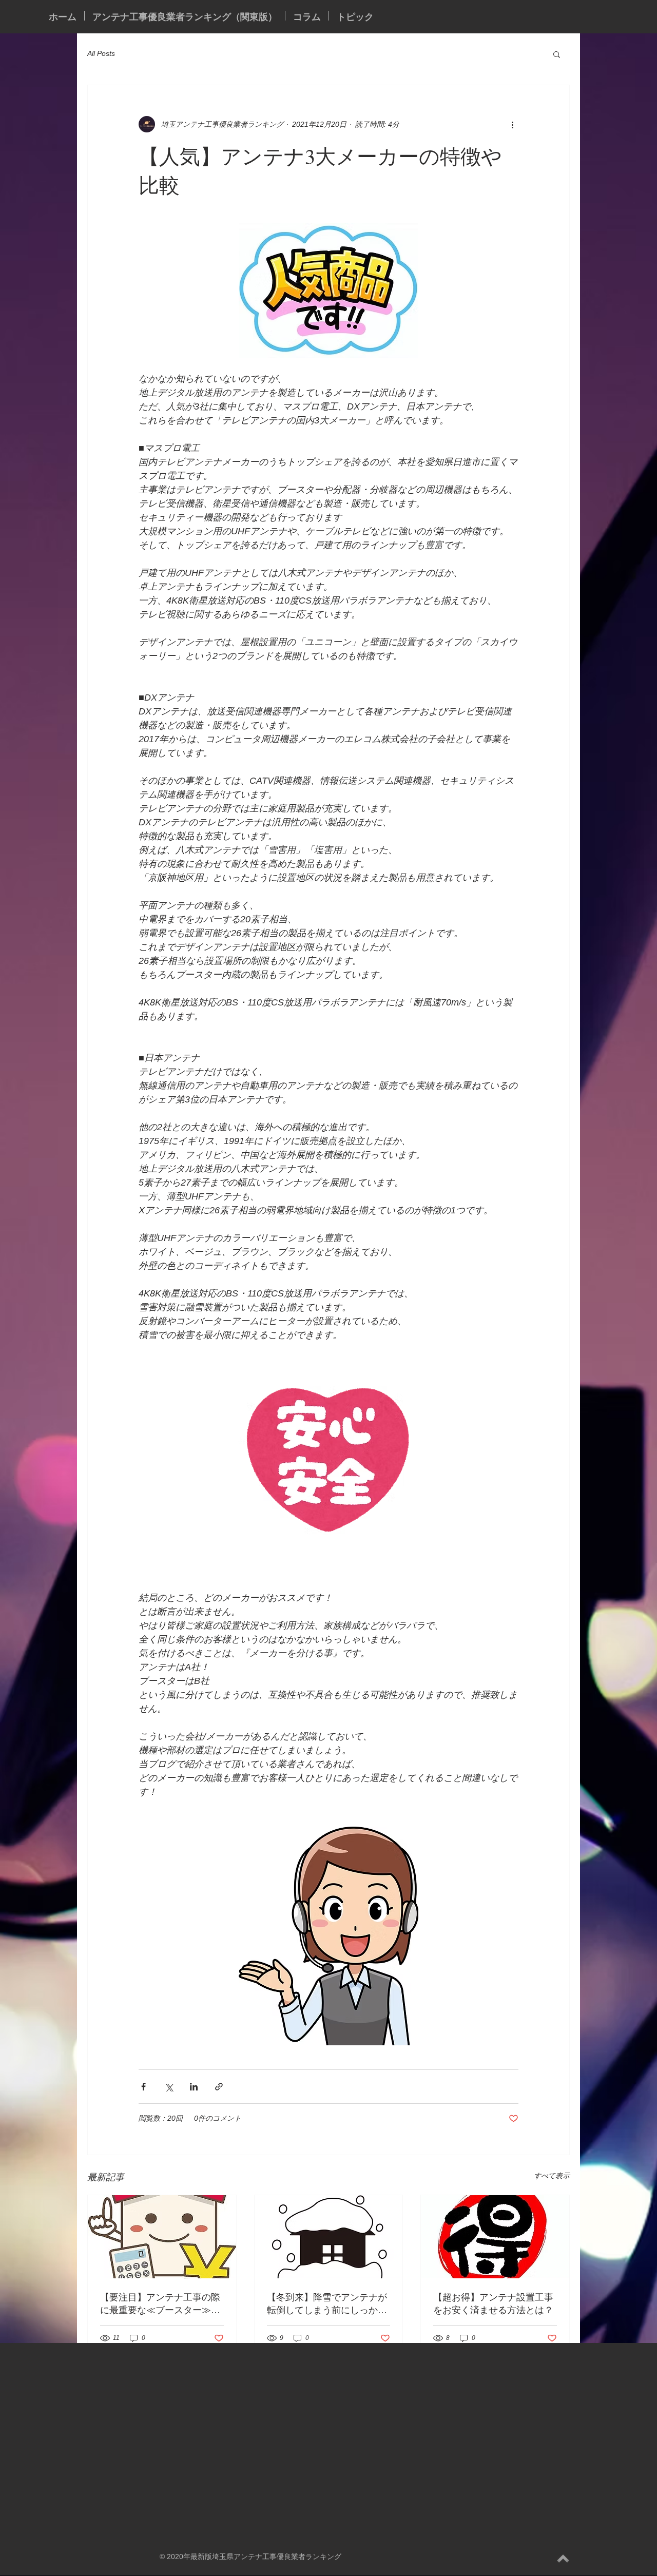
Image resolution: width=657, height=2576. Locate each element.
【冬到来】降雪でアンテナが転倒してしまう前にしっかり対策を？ (327, 2303)
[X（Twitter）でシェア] (169, 2087)
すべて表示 (552, 2176)
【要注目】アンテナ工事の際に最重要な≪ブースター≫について (160, 2303)
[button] (557, 54)
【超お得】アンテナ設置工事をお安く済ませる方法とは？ (493, 2303)
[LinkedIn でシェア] (194, 2087)
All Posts (101, 53)
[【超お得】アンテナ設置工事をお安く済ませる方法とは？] (495, 2237)
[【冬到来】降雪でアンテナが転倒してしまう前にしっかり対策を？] (329, 2237)
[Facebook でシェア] (143, 2087)
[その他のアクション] (512, 124)
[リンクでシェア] (219, 2087)
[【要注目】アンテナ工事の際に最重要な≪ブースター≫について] (162, 2237)
